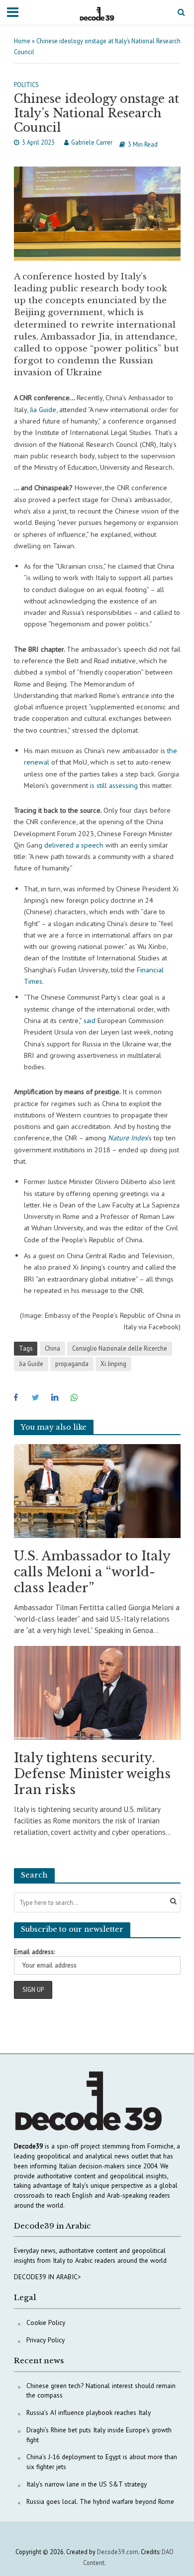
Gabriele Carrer (92, 142)
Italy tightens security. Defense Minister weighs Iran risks (92, 1774)
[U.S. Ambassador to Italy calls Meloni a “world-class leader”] (97, 1490)
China (52, 1348)
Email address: (34, 1952)
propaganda (72, 1364)
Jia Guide (31, 1364)
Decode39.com (118, 2552)
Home (22, 41)
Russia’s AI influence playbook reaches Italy (89, 2412)
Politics (26, 85)
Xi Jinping (113, 1364)
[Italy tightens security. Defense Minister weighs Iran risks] (97, 1692)
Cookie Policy (46, 2322)
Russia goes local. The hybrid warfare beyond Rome (100, 2501)
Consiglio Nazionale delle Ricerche (120, 1348)
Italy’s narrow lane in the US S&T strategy (87, 2484)
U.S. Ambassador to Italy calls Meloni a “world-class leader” (92, 1572)
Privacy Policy (46, 2340)
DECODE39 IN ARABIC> (48, 2277)
